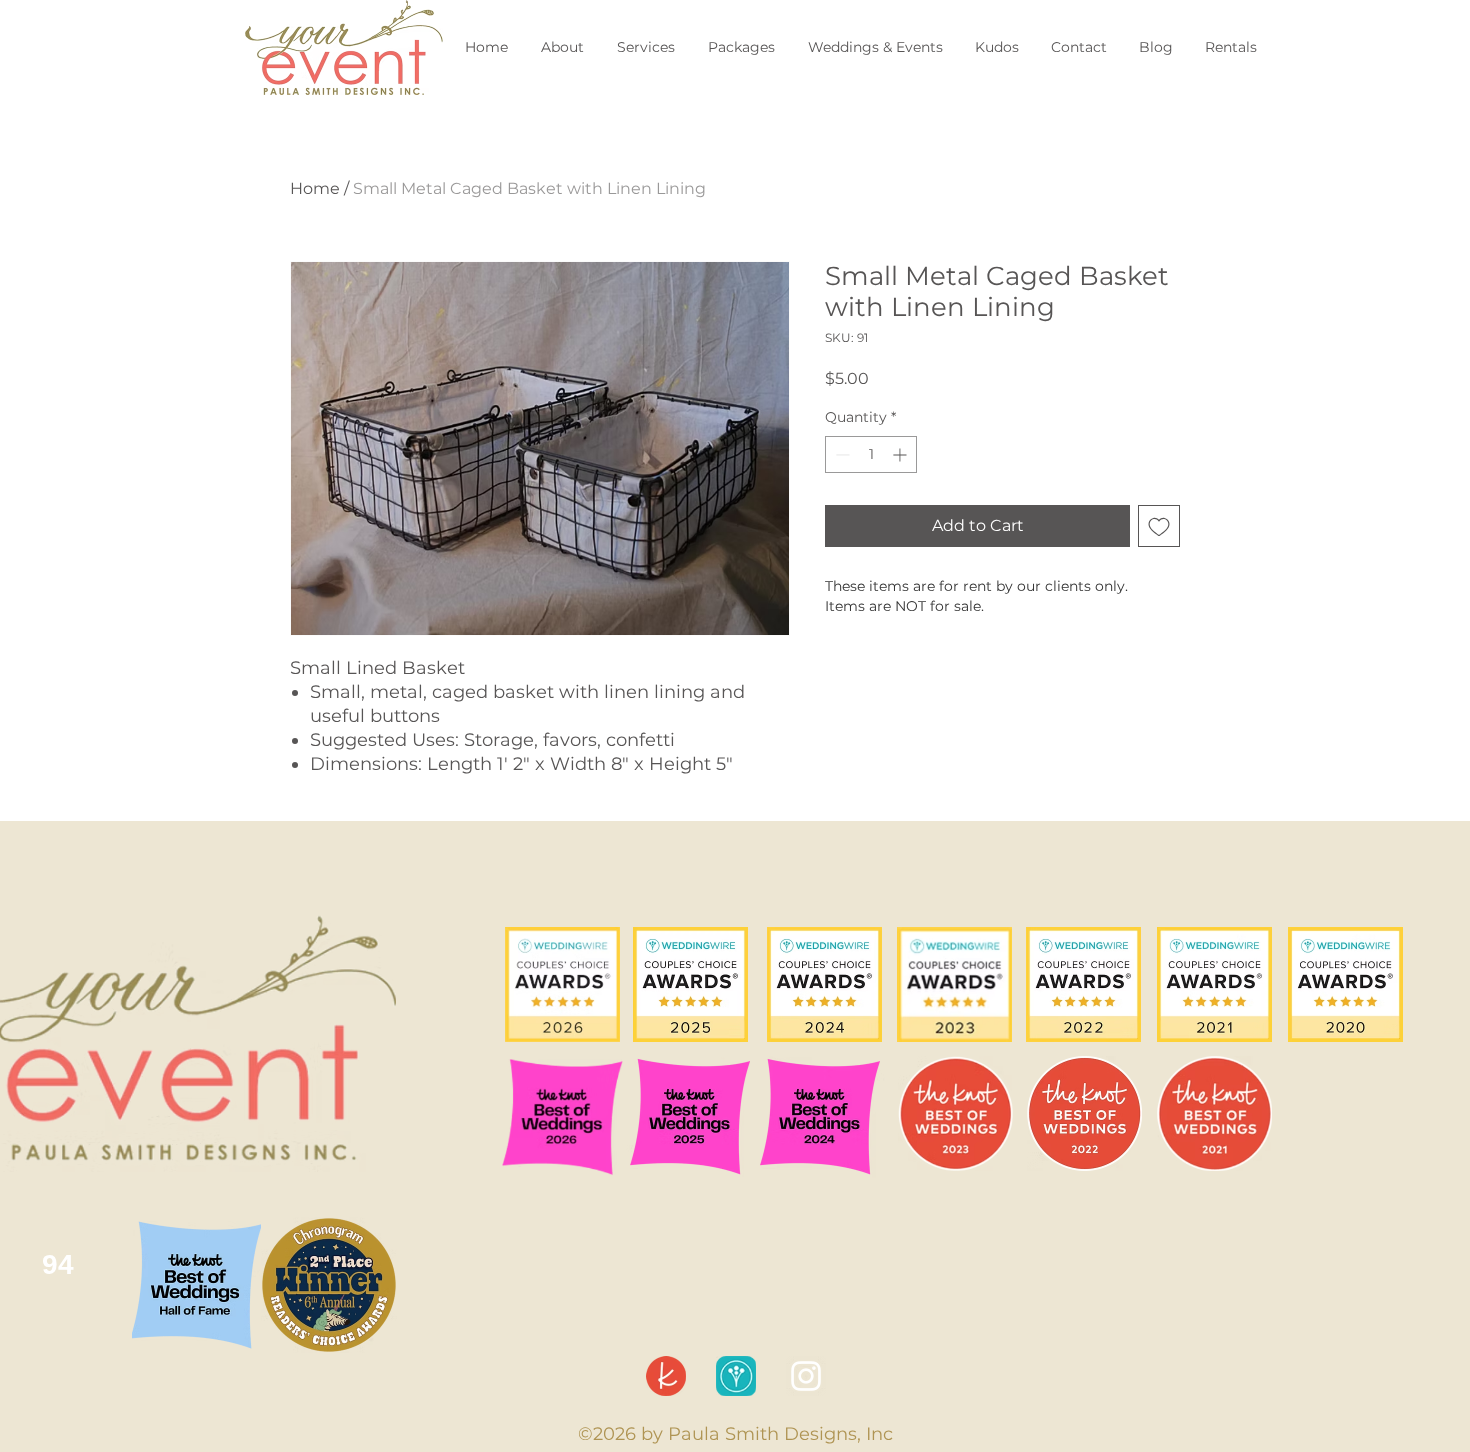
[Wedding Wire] (736, 1376)
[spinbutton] (871, 454)
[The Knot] (666, 1376)
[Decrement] (840, 454)
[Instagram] (806, 1376)
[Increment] (901, 454)
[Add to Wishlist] (1159, 526)
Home (315, 188)
